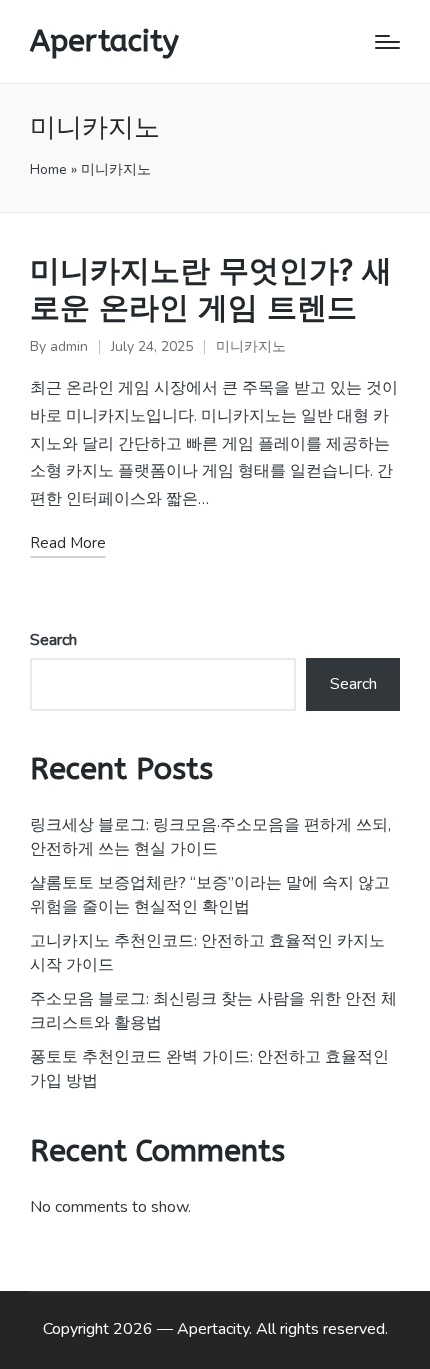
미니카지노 (251, 346)
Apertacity (104, 41)
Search (53, 640)
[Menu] (387, 42)
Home (48, 169)
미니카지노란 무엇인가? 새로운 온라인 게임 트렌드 (211, 290)
